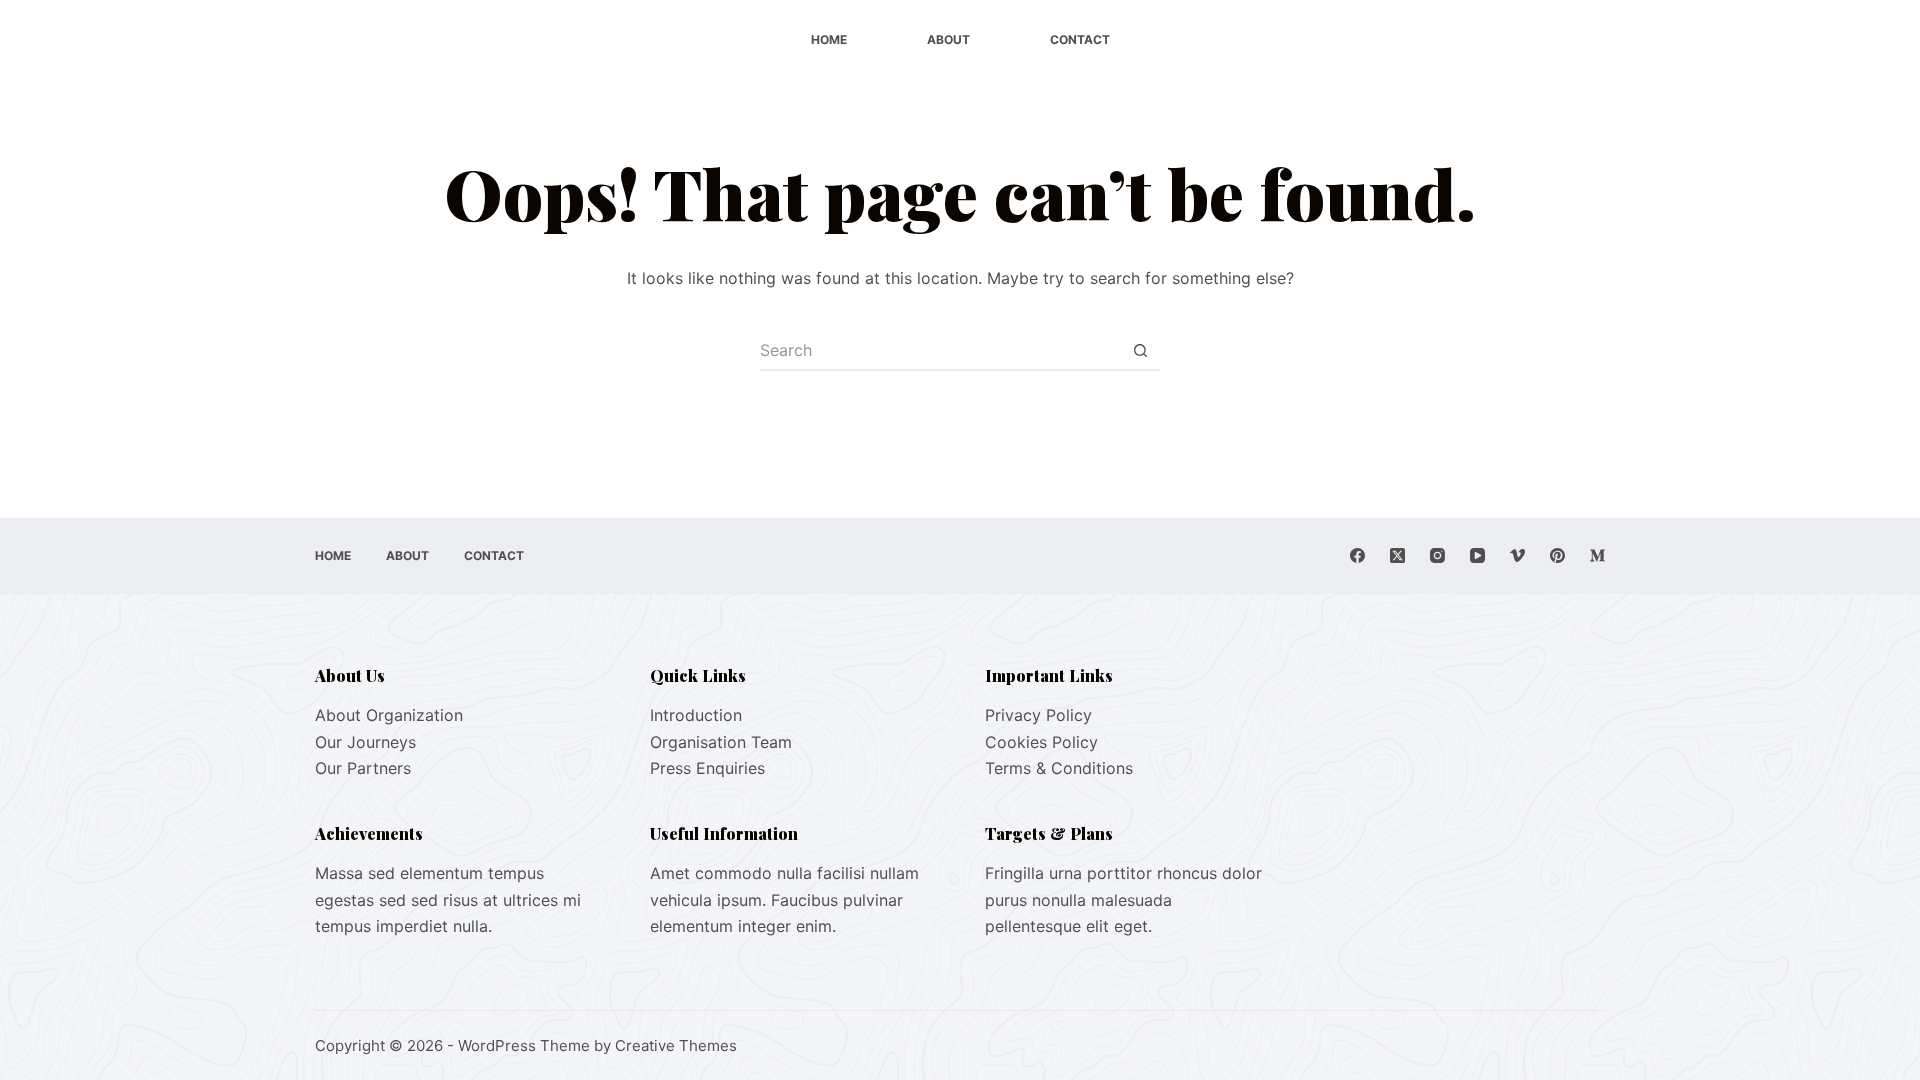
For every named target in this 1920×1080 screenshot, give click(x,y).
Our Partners (363, 768)
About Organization (389, 715)
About (948, 39)
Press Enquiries (707, 768)
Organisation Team (721, 742)
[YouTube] (1477, 555)
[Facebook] (1357, 555)
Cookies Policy (1041, 742)
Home (829, 39)
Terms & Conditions (1059, 768)
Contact (1080, 39)
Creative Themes (676, 1045)
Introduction (696, 715)
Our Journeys (365, 742)
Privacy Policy (1038, 715)
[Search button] (1140, 351)
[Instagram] (1437, 555)
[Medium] (1597, 555)
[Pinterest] (1557, 555)
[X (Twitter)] (1397, 555)
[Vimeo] (1517, 555)
